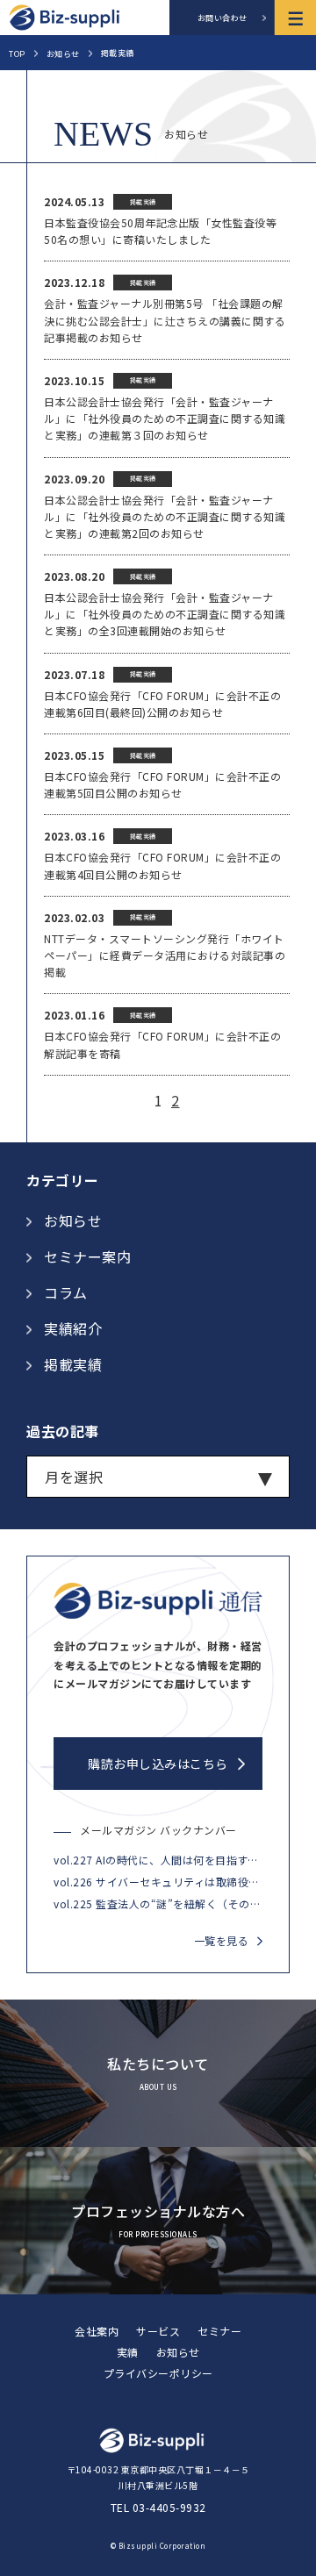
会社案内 (97, 2331)
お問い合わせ (223, 18)
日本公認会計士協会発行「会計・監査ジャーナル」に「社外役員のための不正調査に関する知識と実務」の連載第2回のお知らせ (165, 516)
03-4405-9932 (169, 2507)
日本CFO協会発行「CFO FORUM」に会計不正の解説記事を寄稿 (162, 1044)
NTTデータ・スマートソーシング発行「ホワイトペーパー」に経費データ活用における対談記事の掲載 (165, 955)
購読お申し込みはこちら (158, 1764)
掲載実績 (73, 1364)
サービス (158, 2331)
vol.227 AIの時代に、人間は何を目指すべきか (158, 1860)
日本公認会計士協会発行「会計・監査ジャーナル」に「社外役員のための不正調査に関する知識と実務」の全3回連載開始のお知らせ (165, 614)
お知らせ (73, 1220)
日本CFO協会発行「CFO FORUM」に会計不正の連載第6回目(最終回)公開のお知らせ (162, 704)
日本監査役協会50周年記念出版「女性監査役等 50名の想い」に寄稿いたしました (160, 231)
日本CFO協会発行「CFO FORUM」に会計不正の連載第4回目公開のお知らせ (162, 865)
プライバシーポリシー (158, 2373)
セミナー (219, 2331)
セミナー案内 (87, 1256)
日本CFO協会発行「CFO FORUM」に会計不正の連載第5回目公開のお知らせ (162, 784)
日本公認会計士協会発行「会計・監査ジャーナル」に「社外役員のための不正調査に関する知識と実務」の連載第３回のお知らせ (165, 418)
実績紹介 (73, 1328)
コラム (66, 1292)
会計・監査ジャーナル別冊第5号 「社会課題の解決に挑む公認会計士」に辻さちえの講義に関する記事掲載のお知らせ (165, 320)
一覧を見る (222, 1940)
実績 (128, 2352)
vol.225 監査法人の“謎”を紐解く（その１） (158, 1903)
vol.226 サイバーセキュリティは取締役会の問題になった (158, 1882)
